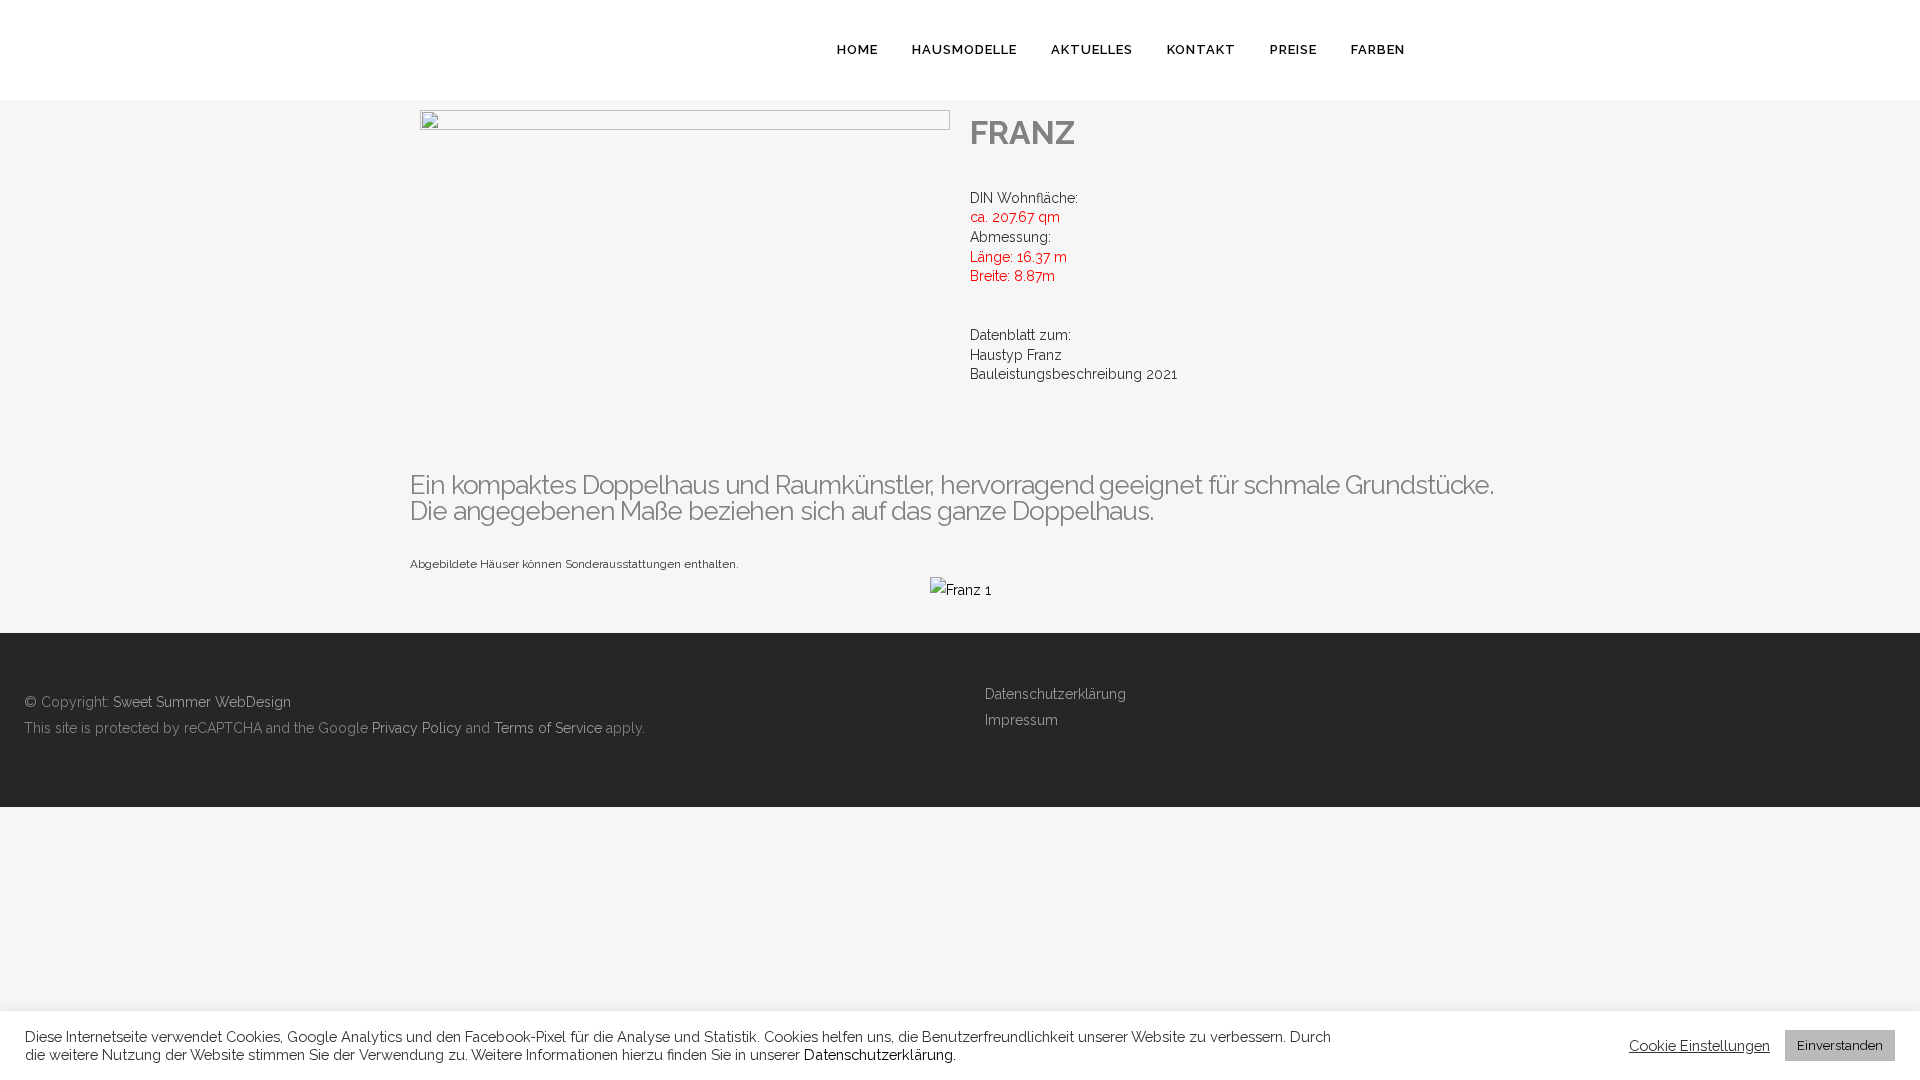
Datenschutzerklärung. (880, 1054)
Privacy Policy (417, 728)
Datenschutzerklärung (1055, 694)
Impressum (1021, 720)
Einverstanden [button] (1840, 1045)
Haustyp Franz (1016, 355)
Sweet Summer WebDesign (202, 702)
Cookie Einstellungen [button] (1699, 1045)
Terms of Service (548, 728)
